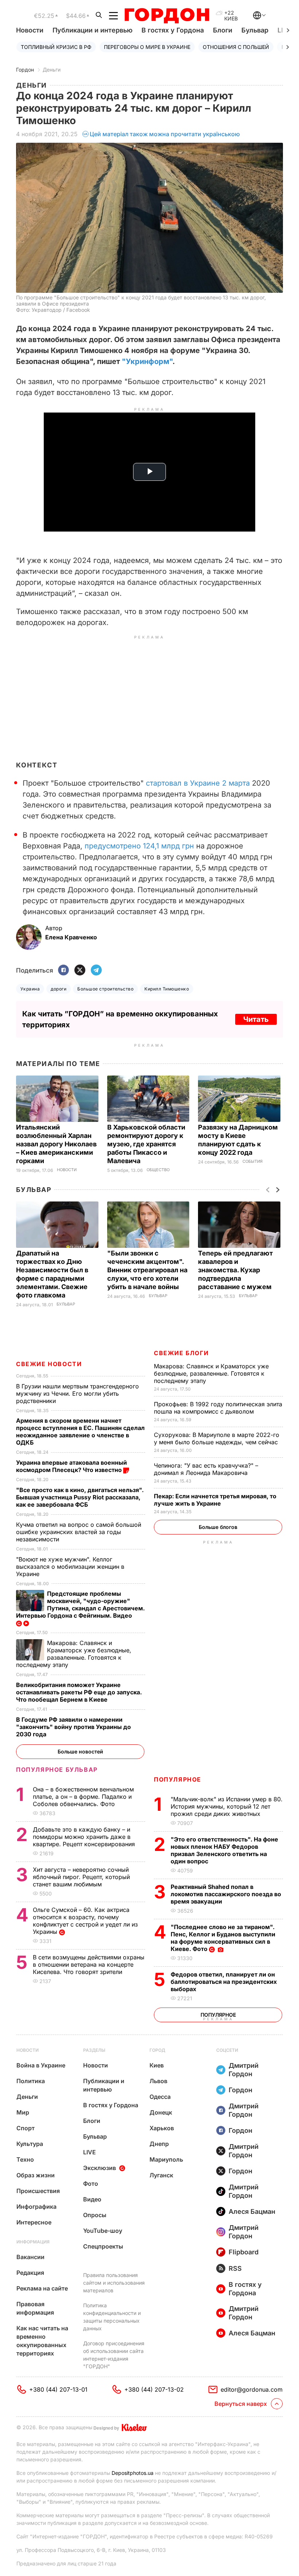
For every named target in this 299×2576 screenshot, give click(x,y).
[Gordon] (167, 16)
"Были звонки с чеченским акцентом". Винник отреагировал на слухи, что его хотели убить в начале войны (147, 1270)
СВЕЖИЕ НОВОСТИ (49, 1364)
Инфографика (36, 2207)
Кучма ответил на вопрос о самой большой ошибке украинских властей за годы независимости (79, 1532)
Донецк (161, 2112)
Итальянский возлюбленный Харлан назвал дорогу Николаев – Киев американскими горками (56, 1144)
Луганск (161, 2175)
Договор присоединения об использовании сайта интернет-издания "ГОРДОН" (114, 2355)
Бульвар (255, 30)
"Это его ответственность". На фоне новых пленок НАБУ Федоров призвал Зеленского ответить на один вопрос (224, 1850)
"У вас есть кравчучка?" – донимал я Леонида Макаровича (206, 1469)
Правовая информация (35, 2308)
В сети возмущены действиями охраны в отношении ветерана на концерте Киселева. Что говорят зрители (89, 1964)
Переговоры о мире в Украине (147, 47)
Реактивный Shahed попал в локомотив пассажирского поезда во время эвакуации (226, 1894)
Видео (92, 2199)
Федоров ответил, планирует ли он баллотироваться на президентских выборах (224, 1982)
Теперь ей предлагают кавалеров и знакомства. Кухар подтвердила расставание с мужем (236, 1270)
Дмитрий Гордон (244, 2070)
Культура (30, 2144)
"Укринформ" (147, 361)
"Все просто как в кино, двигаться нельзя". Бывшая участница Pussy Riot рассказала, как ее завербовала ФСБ (80, 1497)
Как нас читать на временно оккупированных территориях (42, 2341)
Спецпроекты (103, 2246)
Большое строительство (105, 989)
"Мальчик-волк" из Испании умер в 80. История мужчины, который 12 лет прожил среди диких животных (227, 1806)
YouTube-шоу (103, 2231)
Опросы (95, 2215)
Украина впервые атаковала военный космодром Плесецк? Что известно (71, 1466)
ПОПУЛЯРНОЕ (178, 1779)
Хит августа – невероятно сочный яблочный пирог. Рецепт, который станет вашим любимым (81, 1877)
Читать (256, 1019)
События (253, 1161)
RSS (235, 2268)
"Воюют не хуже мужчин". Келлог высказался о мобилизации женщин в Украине (70, 1567)
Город (157, 2050)
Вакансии (30, 2257)
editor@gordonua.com (252, 2389)
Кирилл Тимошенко (167, 989)
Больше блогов (218, 1527)
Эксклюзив (100, 2168)
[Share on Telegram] (96, 971)
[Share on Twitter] (80, 971)
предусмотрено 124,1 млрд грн (139, 846)
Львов (158, 2081)
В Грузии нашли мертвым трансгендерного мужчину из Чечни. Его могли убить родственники (77, 1394)
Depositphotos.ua (133, 2473)
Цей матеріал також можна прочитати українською (165, 134)
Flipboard (244, 2252)
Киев (157, 2065)
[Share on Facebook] (63, 971)
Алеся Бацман (252, 2211)
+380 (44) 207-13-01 (58, 2389)
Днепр (159, 2144)
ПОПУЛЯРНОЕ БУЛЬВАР (57, 1770)
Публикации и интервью (92, 30)
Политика (31, 2081)
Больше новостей (80, 1751)
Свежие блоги (181, 1353)
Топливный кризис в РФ (56, 47)
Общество (158, 1170)
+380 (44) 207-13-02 (154, 2389)
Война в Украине (41, 2065)
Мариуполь (166, 2159)
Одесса (160, 2097)
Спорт (26, 2128)
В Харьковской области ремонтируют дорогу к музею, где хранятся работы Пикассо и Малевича (146, 1144)
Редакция (30, 2273)
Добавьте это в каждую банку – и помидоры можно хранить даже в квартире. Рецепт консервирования (85, 1837)
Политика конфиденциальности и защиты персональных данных (112, 2317)
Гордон (25, 70)
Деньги (52, 70)
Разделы (94, 2050)
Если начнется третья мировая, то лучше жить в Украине (215, 1500)
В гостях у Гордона (173, 30)
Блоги (223, 30)
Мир (23, 2112)
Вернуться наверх (241, 2404)
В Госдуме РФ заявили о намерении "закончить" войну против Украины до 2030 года (73, 1727)
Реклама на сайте (42, 2288)
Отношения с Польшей (236, 47)
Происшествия (38, 2191)
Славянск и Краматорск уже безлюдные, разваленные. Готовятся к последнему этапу (211, 1373)
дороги (59, 989)
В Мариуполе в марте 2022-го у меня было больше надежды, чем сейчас (217, 1438)
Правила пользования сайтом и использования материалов (114, 2283)
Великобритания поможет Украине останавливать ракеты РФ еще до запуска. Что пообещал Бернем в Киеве (79, 1692)
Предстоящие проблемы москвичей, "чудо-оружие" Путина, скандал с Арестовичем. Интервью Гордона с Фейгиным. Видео (80, 1605)
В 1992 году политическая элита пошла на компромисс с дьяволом (218, 1408)
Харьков (162, 2128)
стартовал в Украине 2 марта (198, 783)
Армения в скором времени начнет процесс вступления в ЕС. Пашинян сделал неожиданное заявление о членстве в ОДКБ (80, 1431)
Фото (91, 2184)
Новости (30, 30)
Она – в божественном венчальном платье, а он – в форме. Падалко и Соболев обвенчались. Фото (83, 1797)
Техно (25, 2159)
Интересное (34, 2222)
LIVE (90, 2152)
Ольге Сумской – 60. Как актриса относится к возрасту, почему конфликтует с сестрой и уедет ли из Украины (85, 1921)
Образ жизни (36, 2175)
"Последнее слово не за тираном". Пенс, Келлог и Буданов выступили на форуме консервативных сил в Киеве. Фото (223, 1938)
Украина (30, 989)
